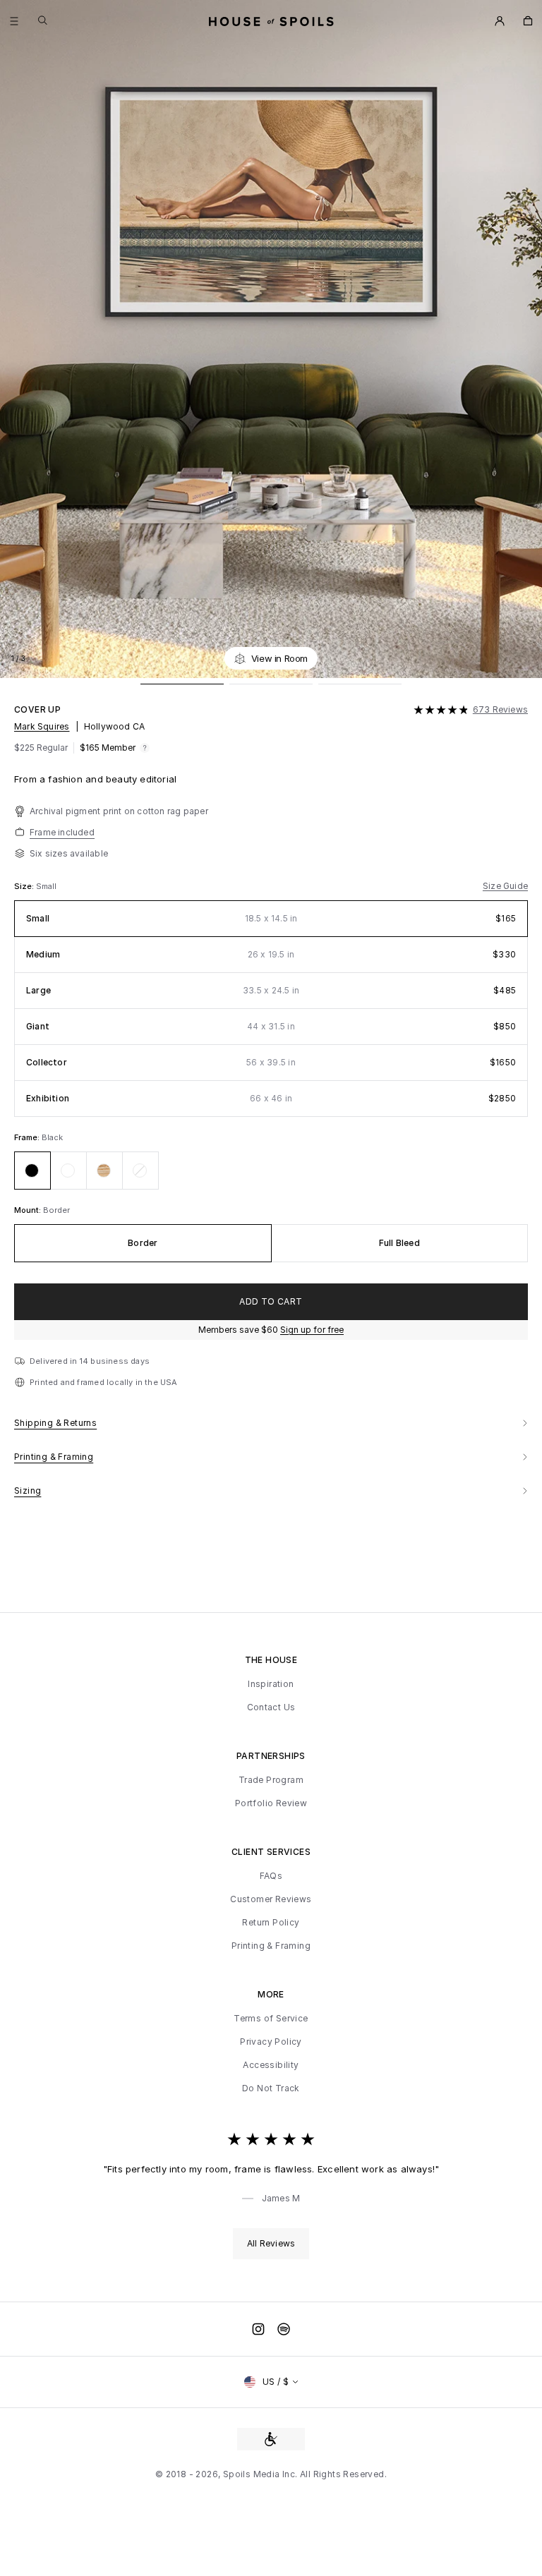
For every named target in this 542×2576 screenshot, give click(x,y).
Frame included (62, 832)
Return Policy (271, 1923)
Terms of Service (271, 2019)
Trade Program (271, 1780)
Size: (25, 886)
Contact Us (271, 1707)
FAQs (271, 1876)
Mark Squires (42, 726)
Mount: (29, 1210)
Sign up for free (312, 1330)
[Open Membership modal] (500, 21)
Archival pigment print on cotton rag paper (119, 811)
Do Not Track (271, 2088)
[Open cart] (528, 21)
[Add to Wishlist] (524, 658)
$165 (108, 748)
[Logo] (271, 21)
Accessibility (271, 2065)
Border (56, 1210)
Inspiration (271, 1684)
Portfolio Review (271, 1803)
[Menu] (14, 21)
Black (52, 1137)
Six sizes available (69, 853)
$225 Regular (41, 748)
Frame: (28, 1137)
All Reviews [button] (271, 2243)
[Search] (43, 20)
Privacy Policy (271, 2042)
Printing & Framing (271, 1946)
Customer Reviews (271, 1899)
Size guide (505, 886)
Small (46, 886)
